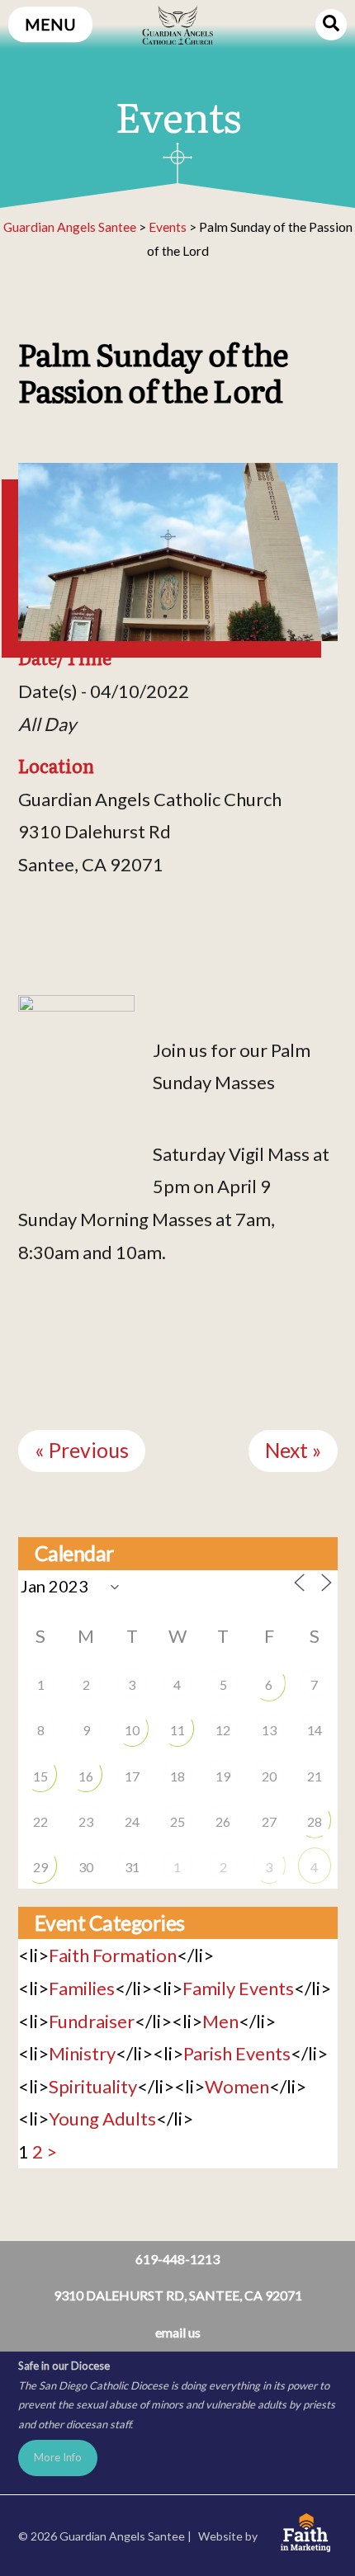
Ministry (82, 2053)
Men (220, 2021)
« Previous (82, 1450)
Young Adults (102, 2118)
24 (132, 1821)
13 (269, 1730)
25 (177, 1821)
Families (82, 1988)
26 (223, 1821)
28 (315, 1821)
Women (237, 2086)
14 (315, 1730)
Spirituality (93, 2086)
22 (40, 1821)
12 (223, 1730)
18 (177, 1776)
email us (178, 2332)
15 (40, 1776)
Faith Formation (113, 1955)
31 (132, 1867)
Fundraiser (92, 2021)
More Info (58, 2457)
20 (269, 1776)
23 (86, 1821)
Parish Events (237, 2053)
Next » (293, 1450)
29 (40, 1867)
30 (86, 1867)
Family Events (238, 1988)
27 (269, 1821)
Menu (50, 24)
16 (86, 1776)
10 (132, 1730)
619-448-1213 (177, 2259)
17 (132, 1776)
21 (315, 1776)
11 (177, 1730)
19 (223, 1776)
